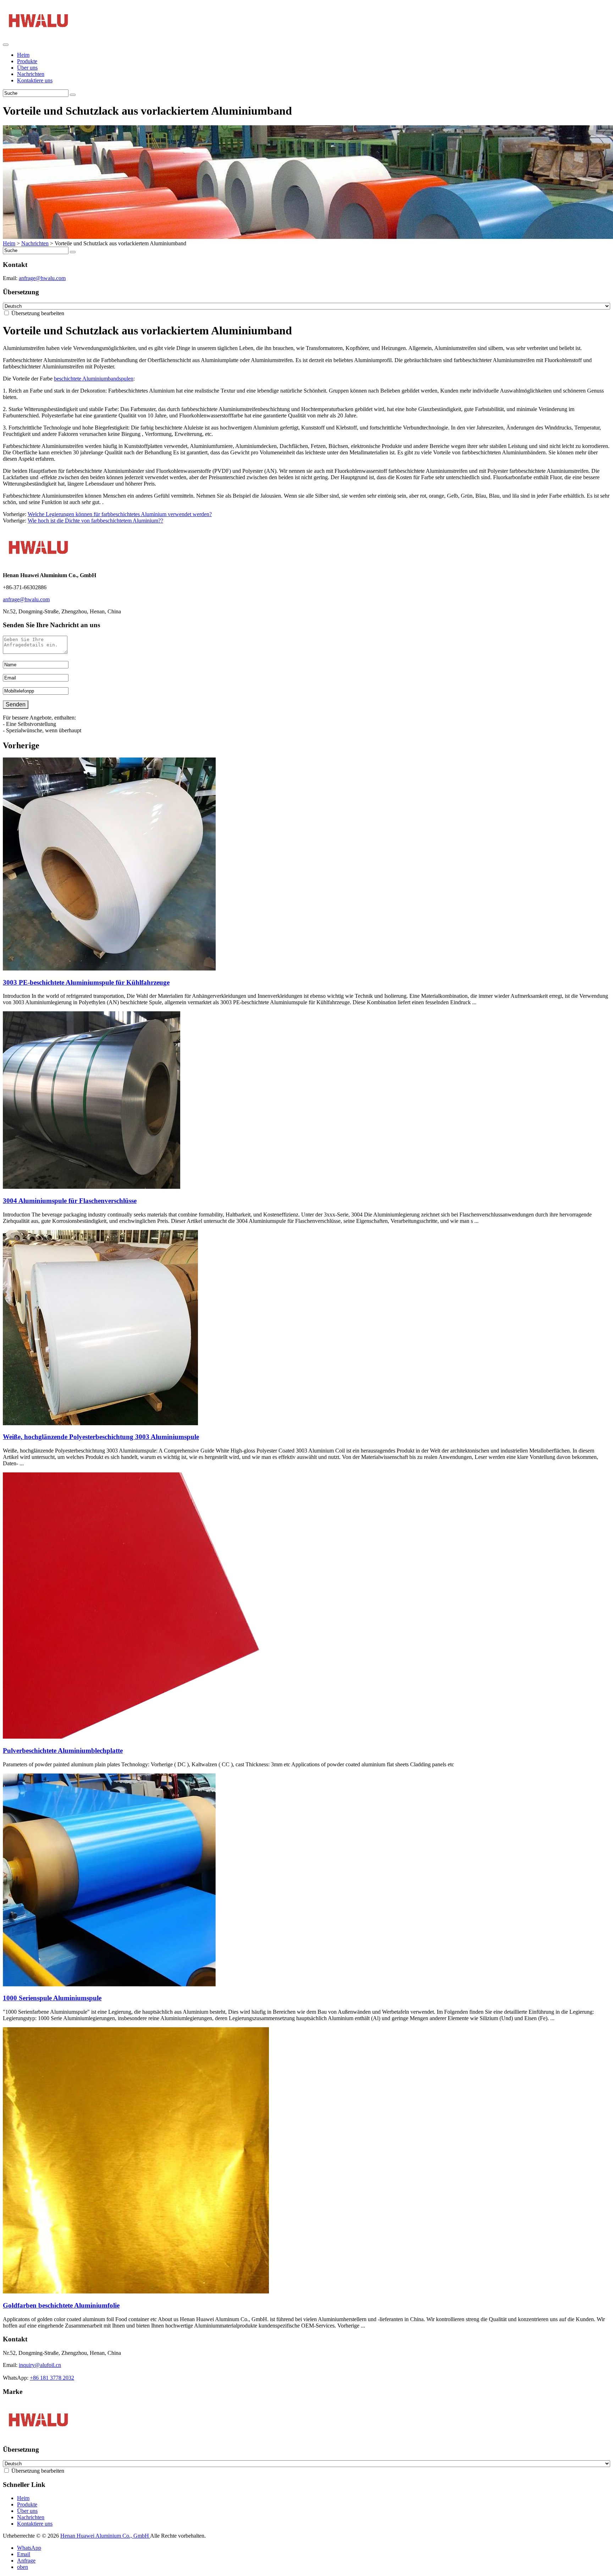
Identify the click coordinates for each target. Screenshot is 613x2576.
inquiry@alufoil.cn (40, 2365)
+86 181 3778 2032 (52, 2378)
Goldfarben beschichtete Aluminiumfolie (61, 2305)
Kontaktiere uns (35, 80)
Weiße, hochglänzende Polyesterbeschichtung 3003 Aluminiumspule (101, 1437)
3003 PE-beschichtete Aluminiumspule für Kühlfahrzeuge (86, 982)
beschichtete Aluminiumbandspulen (94, 379)
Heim (23, 55)
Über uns (27, 68)
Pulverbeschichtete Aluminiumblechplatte (63, 1751)
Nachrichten (31, 74)
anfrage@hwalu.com (42, 278)
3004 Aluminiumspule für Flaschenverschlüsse (70, 1201)
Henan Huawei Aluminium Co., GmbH (105, 2536)
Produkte (27, 61)
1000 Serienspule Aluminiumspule (52, 1998)
